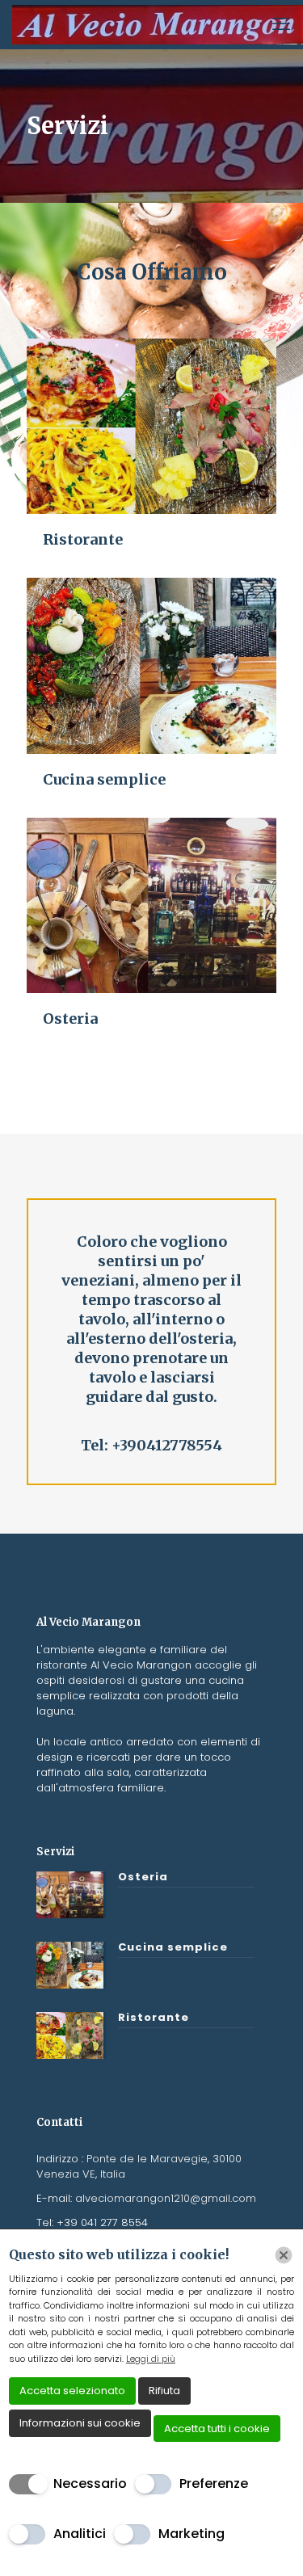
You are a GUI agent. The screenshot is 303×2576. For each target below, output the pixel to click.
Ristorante (83, 539)
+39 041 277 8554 (102, 2222)
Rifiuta (164, 2391)
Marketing (191, 2534)
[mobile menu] (281, 24)
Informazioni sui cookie (80, 2423)
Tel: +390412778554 (151, 1445)
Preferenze (214, 2483)
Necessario (90, 2483)
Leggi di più (151, 2359)
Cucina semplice (104, 779)
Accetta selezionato (72, 2391)
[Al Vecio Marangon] (158, 24)
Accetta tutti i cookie (217, 2429)
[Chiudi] (284, 2255)
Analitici (80, 2534)
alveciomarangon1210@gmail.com (164, 2198)
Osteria (70, 1019)
